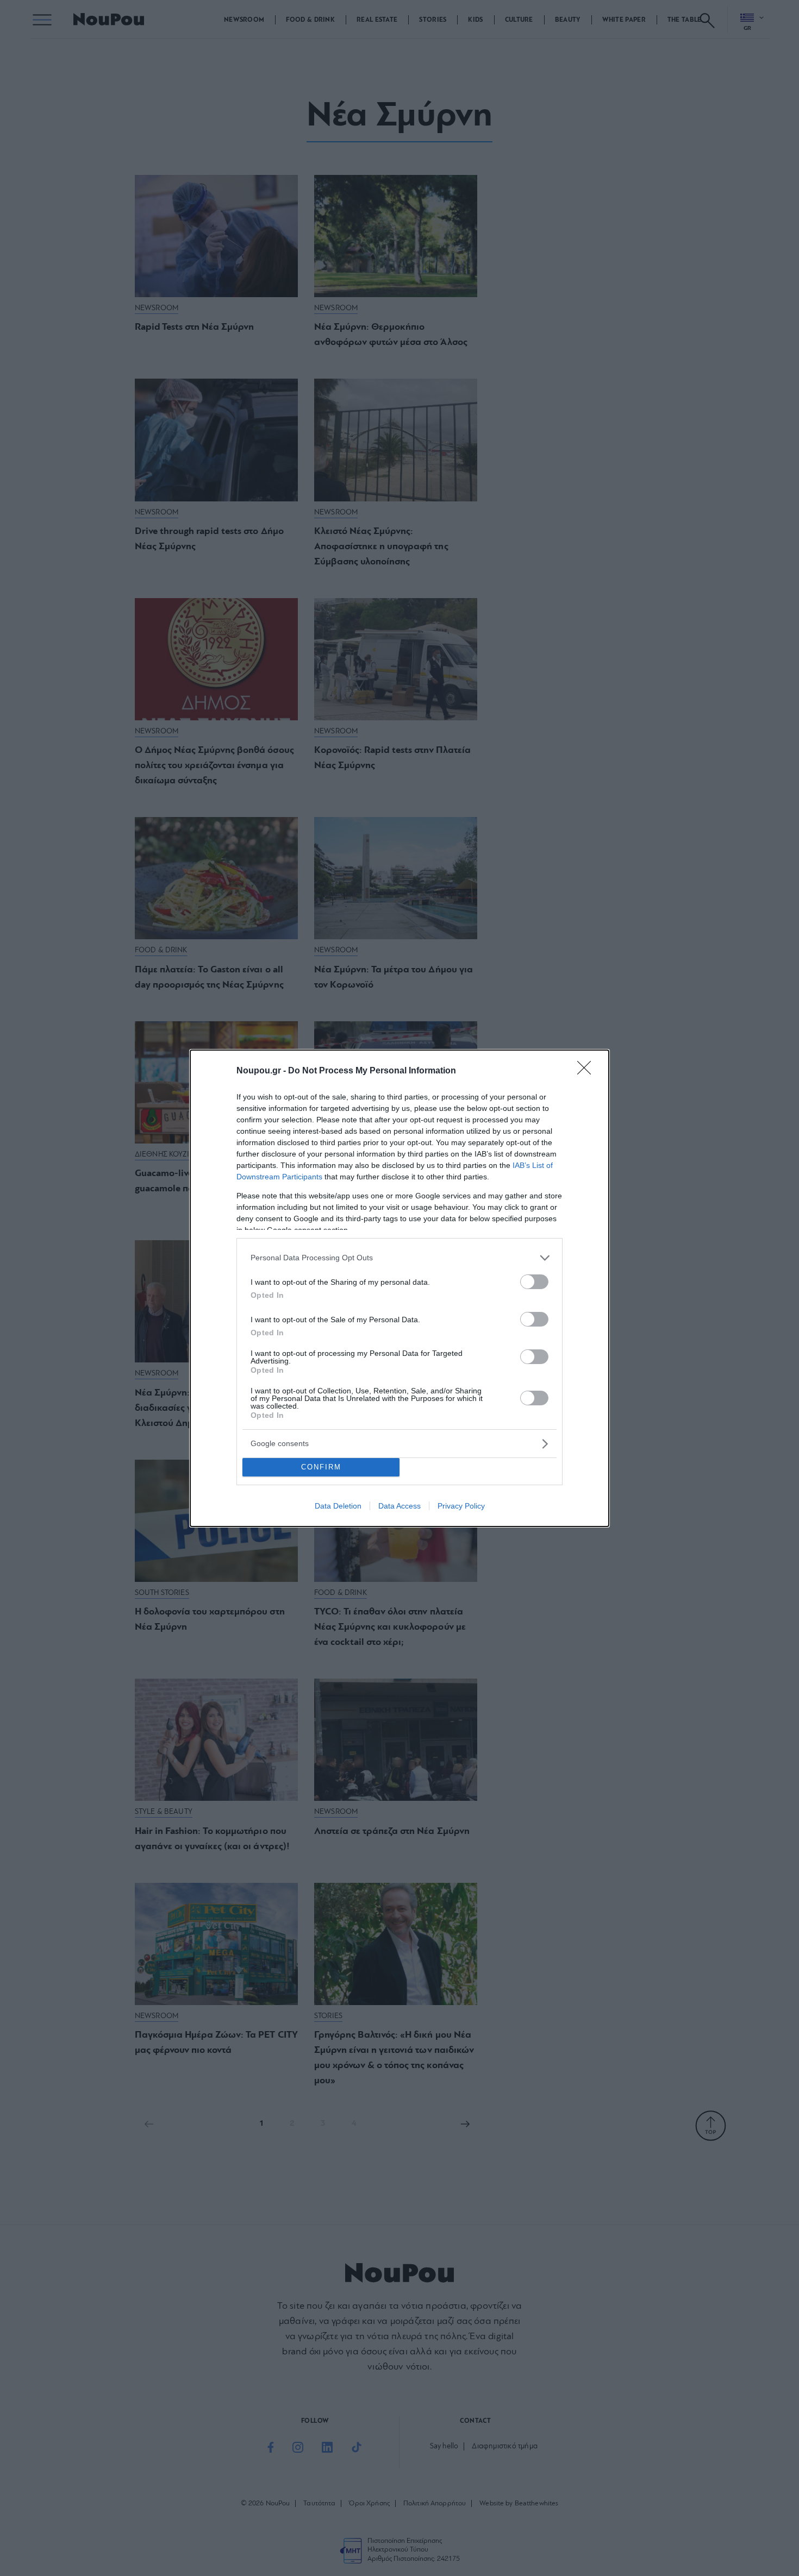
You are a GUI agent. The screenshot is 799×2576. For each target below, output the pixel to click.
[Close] (588, 1071)
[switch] (534, 1282)
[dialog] (399, 1288)
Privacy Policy (461, 1506)
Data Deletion (338, 1506)
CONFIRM (321, 1467)
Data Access (399, 1506)
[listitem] (399, 1258)
